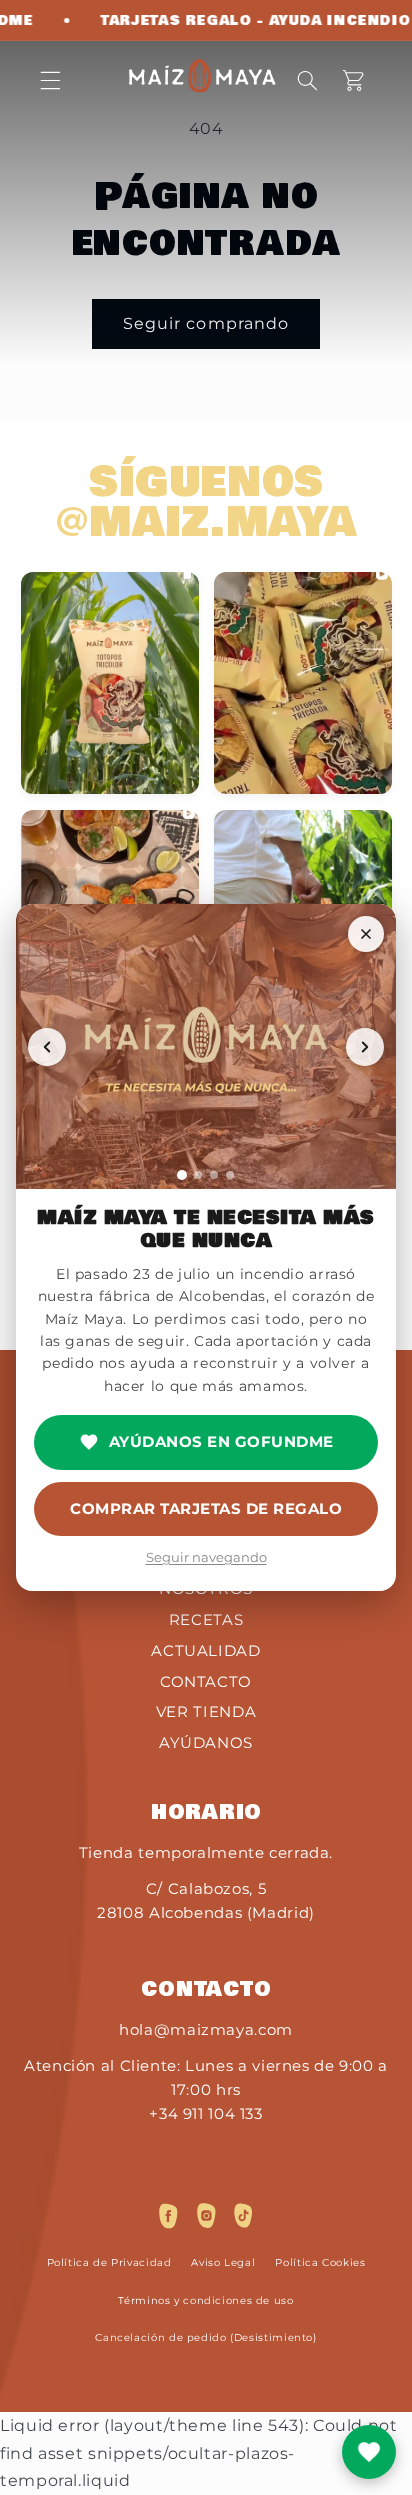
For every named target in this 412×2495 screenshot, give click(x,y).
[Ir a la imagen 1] (182, 1175)
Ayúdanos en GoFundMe (221, 1441)
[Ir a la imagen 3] (214, 1175)
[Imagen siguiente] (365, 1047)
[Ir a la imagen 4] (230, 1175)
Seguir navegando (206, 1557)
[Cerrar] (366, 934)
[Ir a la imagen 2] (198, 1175)
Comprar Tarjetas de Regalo (206, 1508)
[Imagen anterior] (47, 1047)
